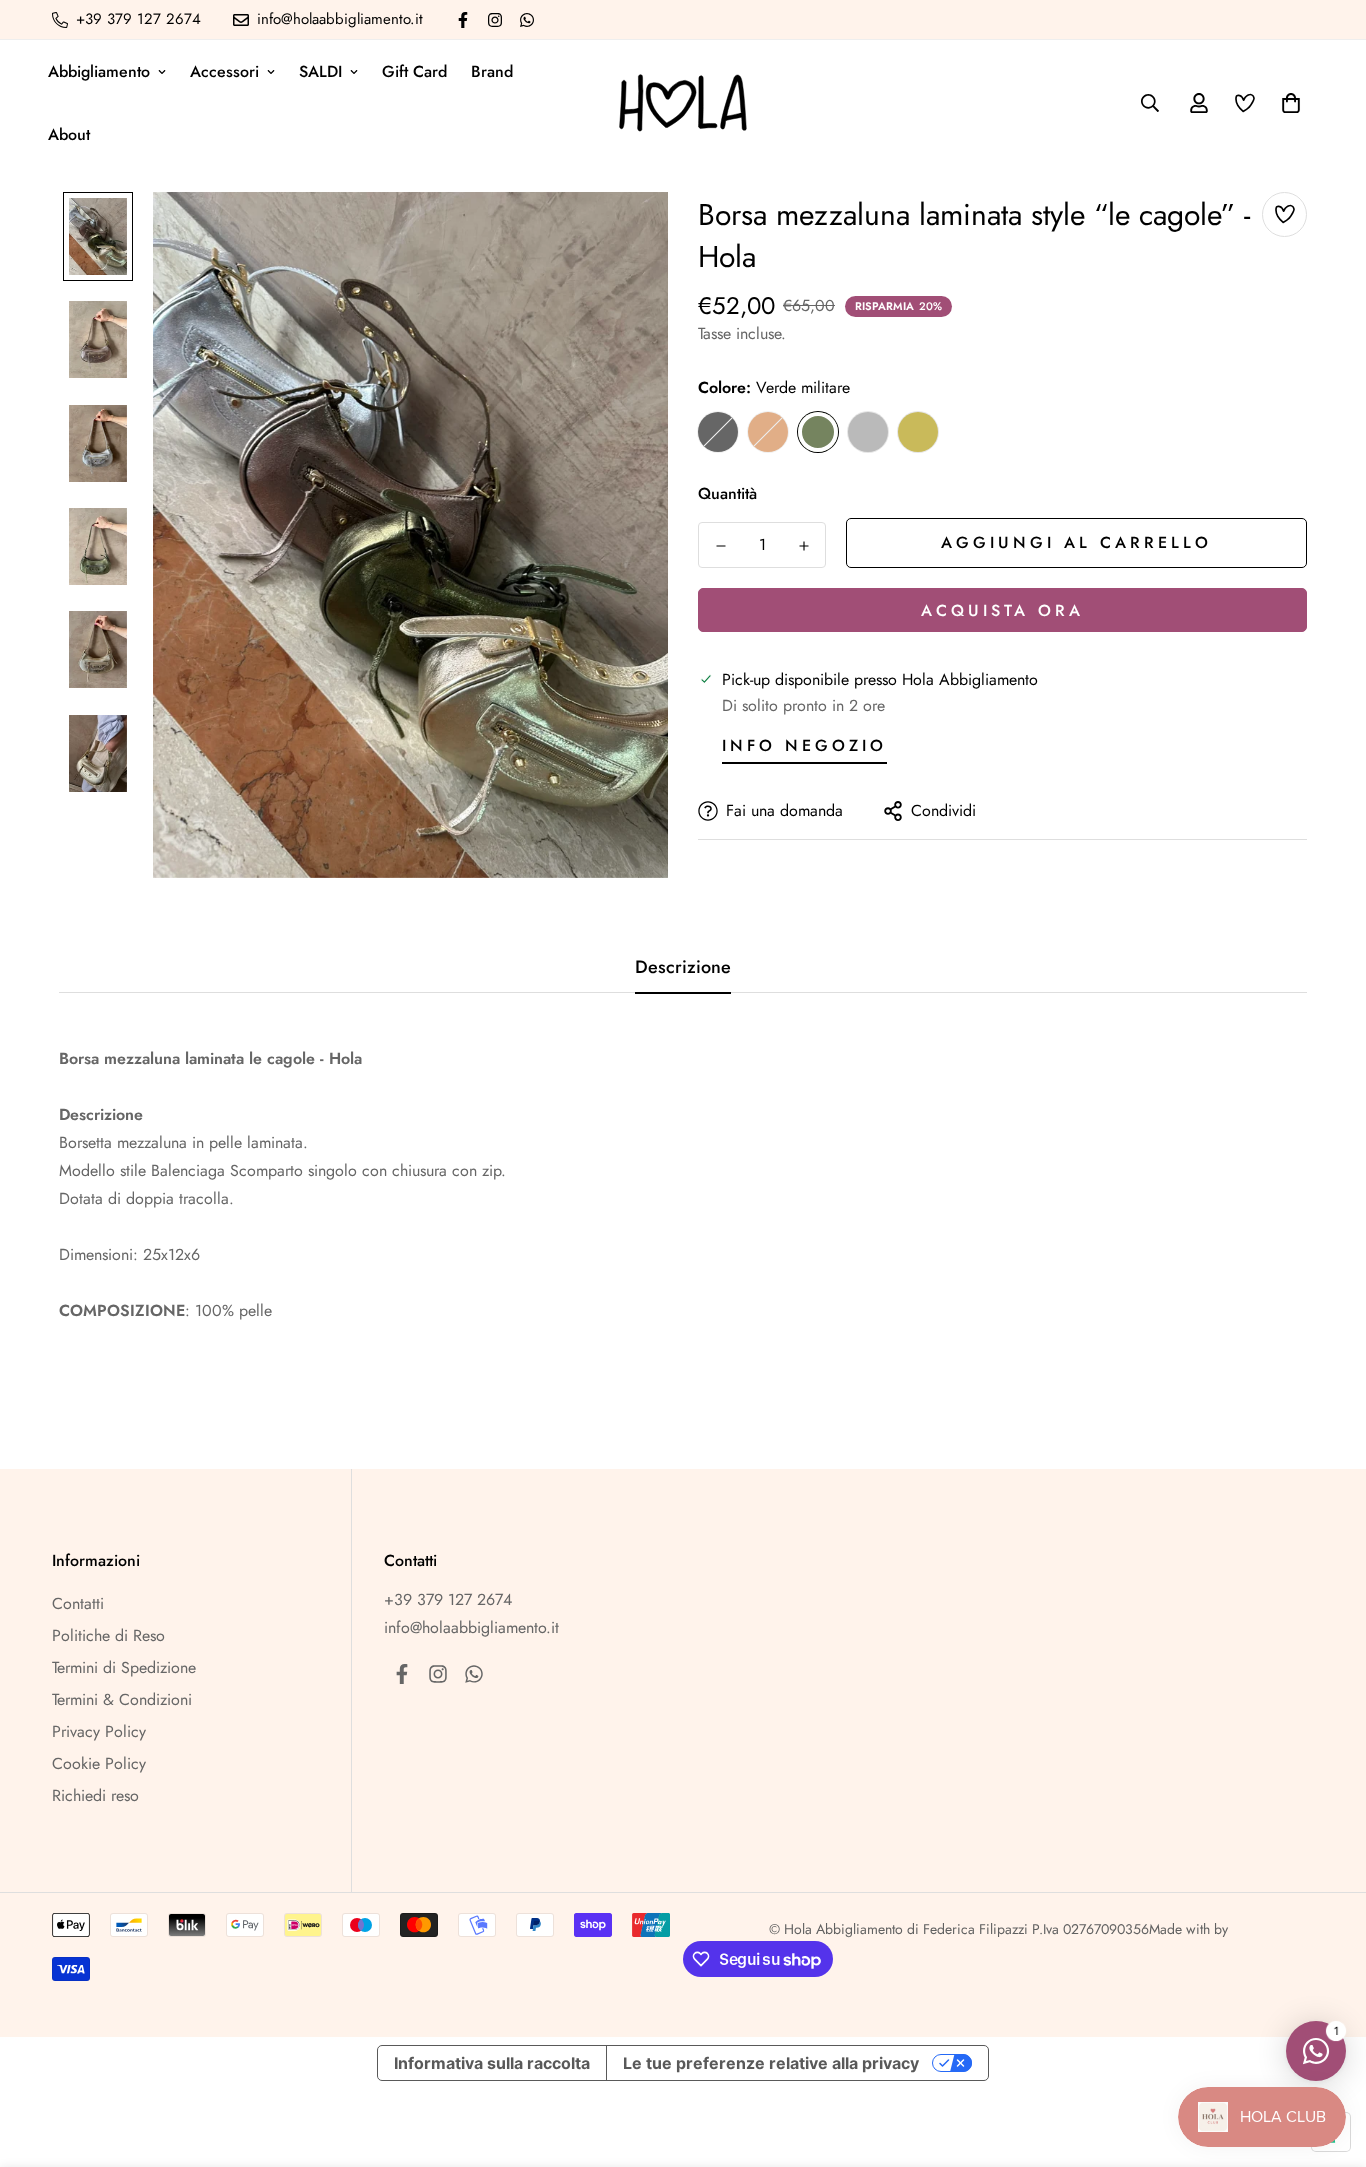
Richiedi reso (95, 1795)
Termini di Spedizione (124, 1667)
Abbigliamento (99, 71)
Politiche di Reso (108, 1635)
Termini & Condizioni (122, 1699)
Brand (492, 71)
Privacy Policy (99, 1731)
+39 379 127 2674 (448, 1599)
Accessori (224, 71)
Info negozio (804, 745)
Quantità (727, 493)
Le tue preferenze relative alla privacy (771, 2063)
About (69, 134)
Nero (718, 432)
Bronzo (768, 432)
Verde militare (818, 432)
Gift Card (414, 71)
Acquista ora (1002, 610)
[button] (1287, 103)
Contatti (78, 1603)
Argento (868, 432)
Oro (918, 432)
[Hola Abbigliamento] (683, 103)
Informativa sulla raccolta (492, 2063)
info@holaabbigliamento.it (471, 1627)
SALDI (320, 71)
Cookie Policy (99, 1763)
